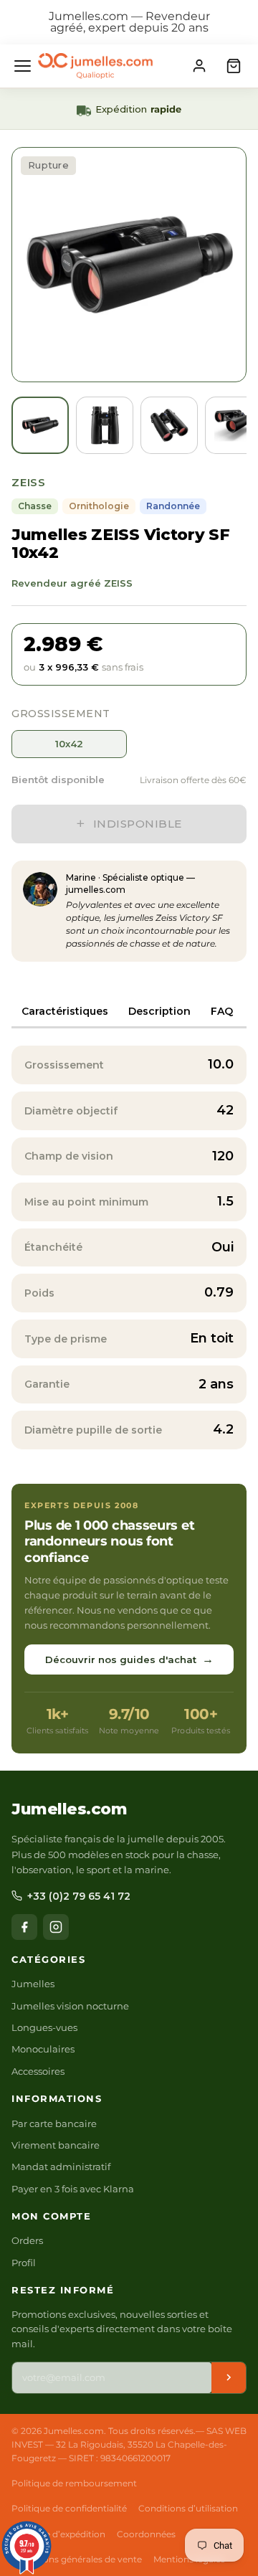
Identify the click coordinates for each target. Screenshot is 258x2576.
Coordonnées (146, 2534)
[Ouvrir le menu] (23, 66)
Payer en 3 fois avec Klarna (73, 2189)
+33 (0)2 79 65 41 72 (79, 1896)
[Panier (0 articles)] (234, 66)
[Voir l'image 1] (40, 425)
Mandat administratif (61, 2167)
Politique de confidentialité (69, 2508)
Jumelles (33, 1984)
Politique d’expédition (58, 2534)
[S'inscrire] (229, 2378)
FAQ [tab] (222, 1011)
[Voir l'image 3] (169, 425)
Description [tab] (159, 1011)
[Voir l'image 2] (105, 425)
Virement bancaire (56, 2145)
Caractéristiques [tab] (65, 1011)
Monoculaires (43, 2049)
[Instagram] (56, 1927)
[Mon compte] (199, 66)
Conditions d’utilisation (188, 2508)
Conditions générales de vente (77, 2559)
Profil (24, 2263)
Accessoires (38, 2071)
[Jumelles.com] (95, 66)
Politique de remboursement (74, 2483)
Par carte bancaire (54, 2123)
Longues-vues (44, 2027)
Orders (27, 2240)
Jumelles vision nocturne (70, 2006)
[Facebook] (24, 1927)
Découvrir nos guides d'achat (129, 1659)
